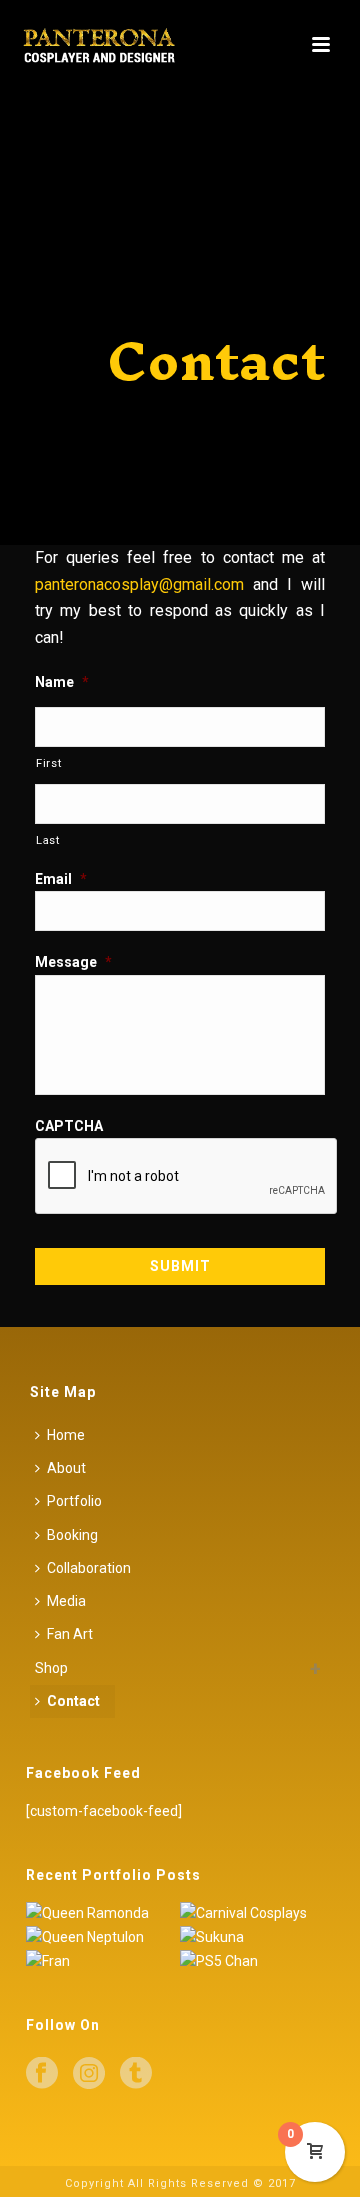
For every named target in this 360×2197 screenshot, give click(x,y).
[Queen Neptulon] (127, 1938)
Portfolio (74, 1501)
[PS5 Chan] (281, 1962)
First (48, 763)
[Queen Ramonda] (127, 1914)
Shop (51, 1668)
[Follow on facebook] (42, 2074)
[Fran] (127, 1962)
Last (48, 840)
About (66, 1468)
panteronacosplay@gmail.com (139, 584)
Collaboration (89, 1568)
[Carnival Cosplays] (281, 1914)
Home (66, 1435)
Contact (73, 1701)
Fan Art (70, 1634)
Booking (72, 1535)
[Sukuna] (281, 1938)
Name (62, 682)
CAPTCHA (69, 1126)
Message (73, 962)
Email (61, 879)
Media (66, 1601)
